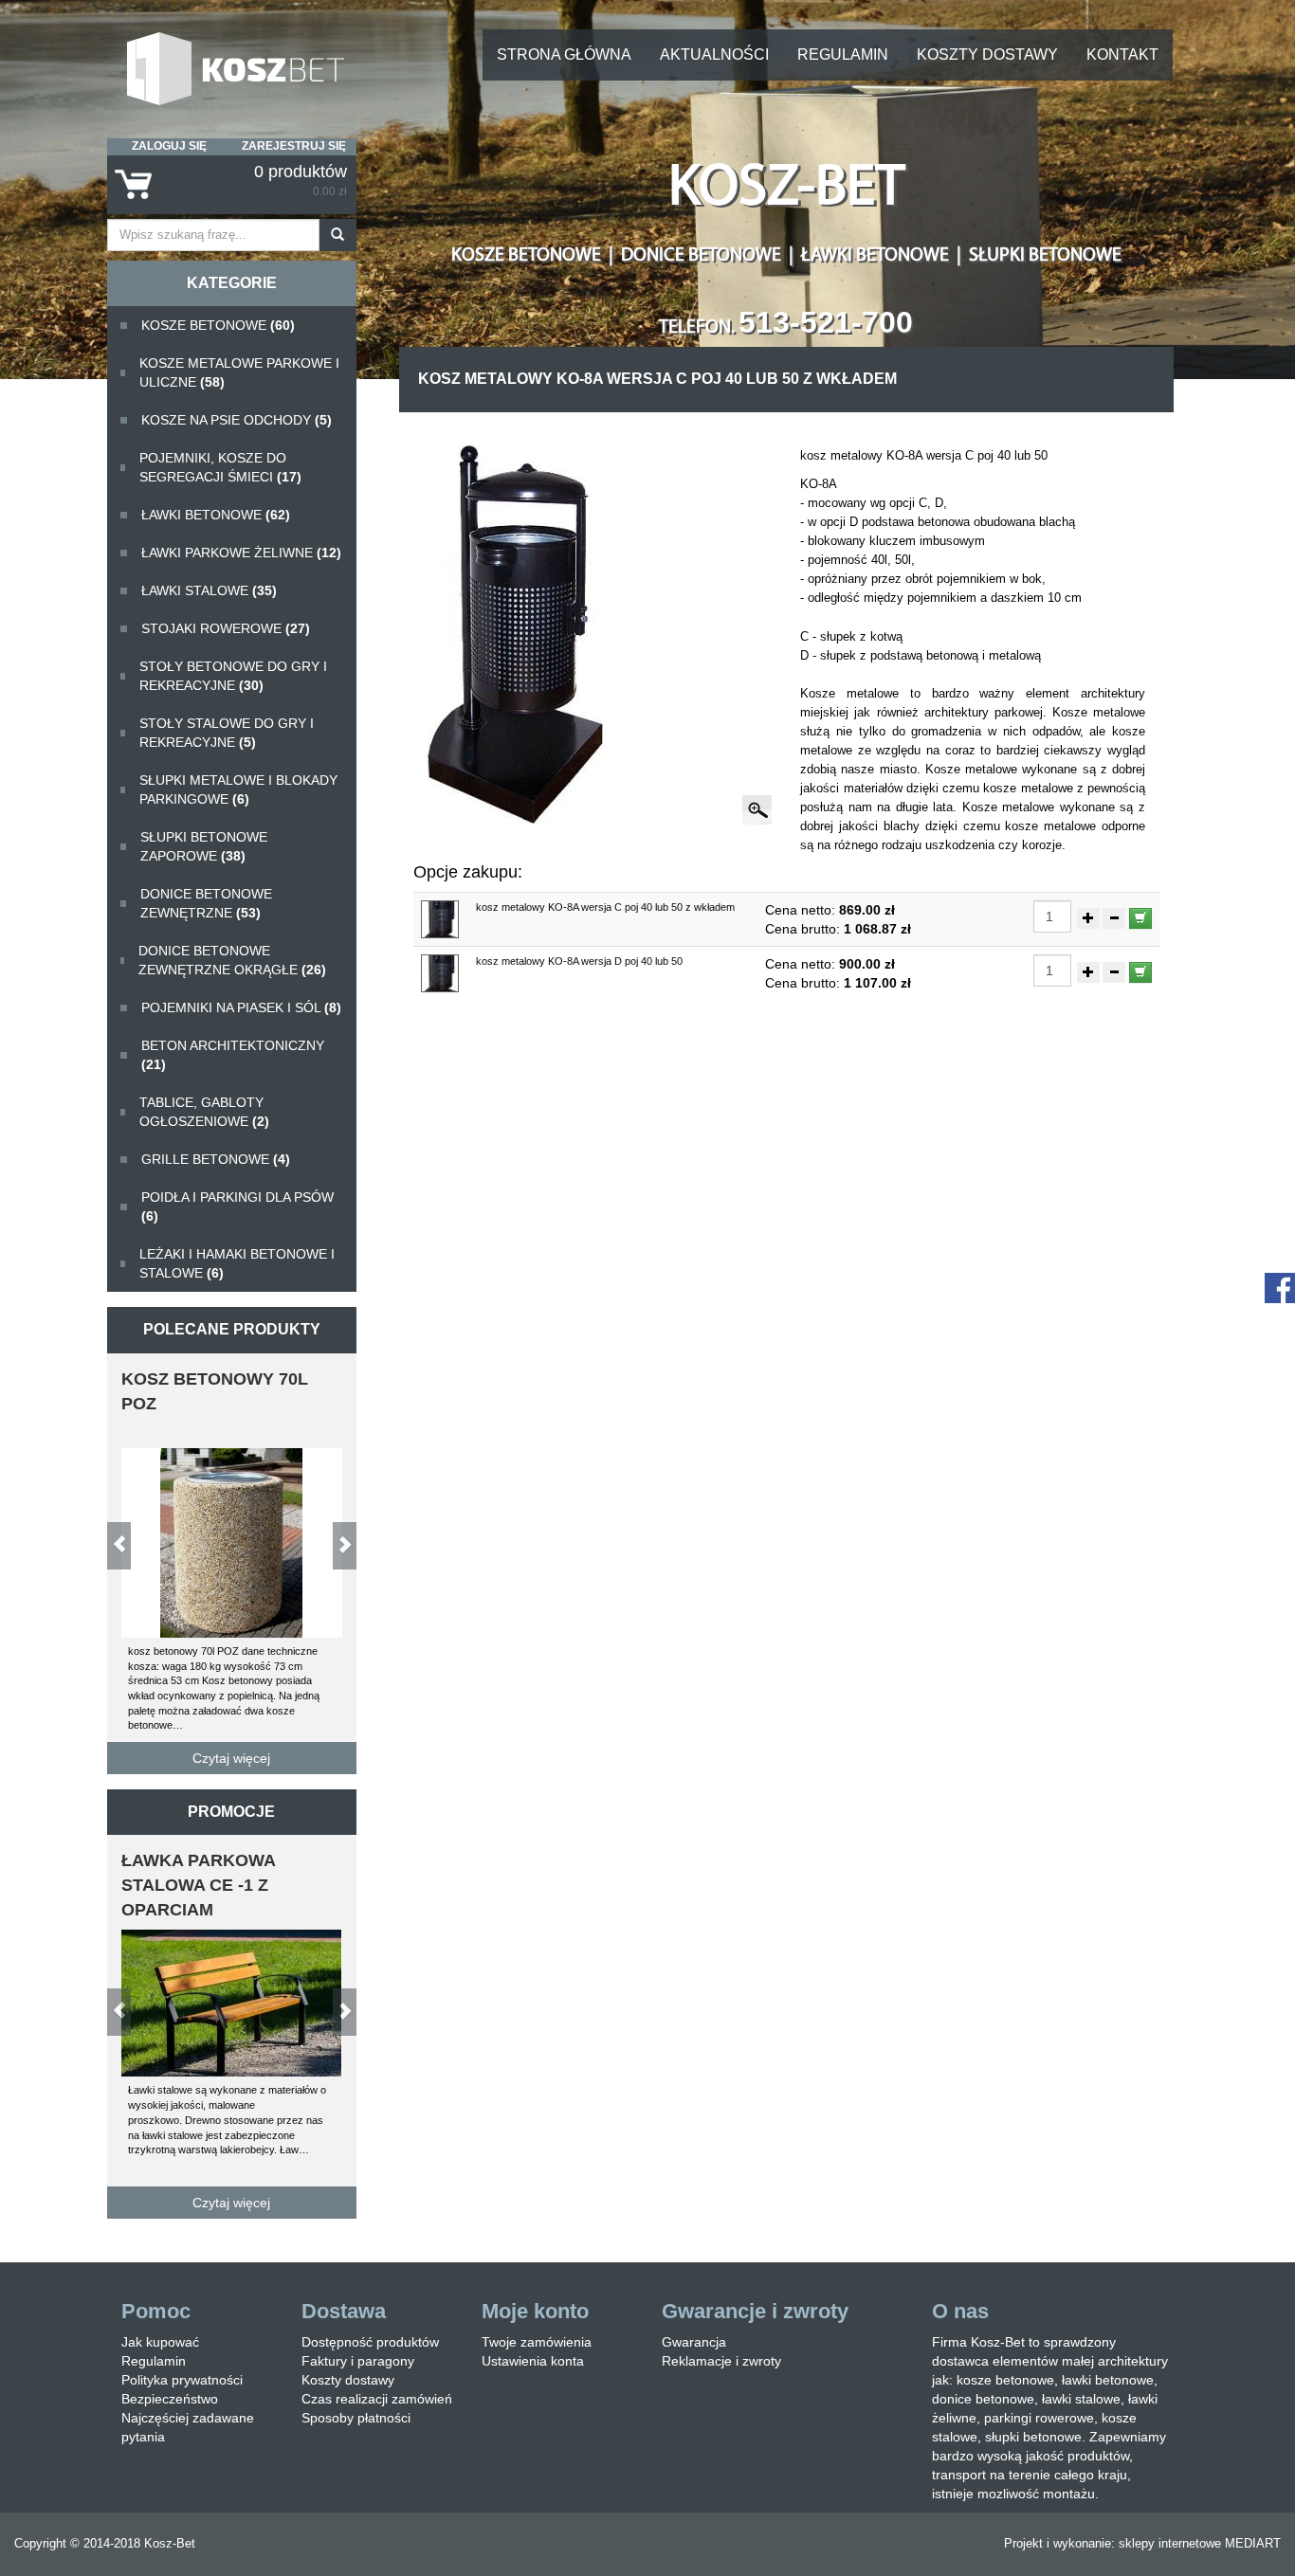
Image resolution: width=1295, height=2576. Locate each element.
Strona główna (564, 54)
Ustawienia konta (533, 2361)
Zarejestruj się (294, 146)
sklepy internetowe (1170, 2543)
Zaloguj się (169, 146)
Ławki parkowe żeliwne (241, 553)
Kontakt (1122, 54)
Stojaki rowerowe (226, 628)
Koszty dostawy (987, 54)
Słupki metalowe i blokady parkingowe (238, 789)
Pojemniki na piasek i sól (241, 1007)
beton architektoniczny (233, 1055)
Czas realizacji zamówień (377, 2399)
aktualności (714, 54)
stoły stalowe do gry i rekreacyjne (227, 733)
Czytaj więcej (231, 1758)
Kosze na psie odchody (237, 420)
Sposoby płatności (356, 2418)
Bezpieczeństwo (170, 2399)
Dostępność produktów (370, 2342)
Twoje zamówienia (537, 2342)
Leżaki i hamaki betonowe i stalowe (237, 1263)
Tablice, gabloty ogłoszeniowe (204, 1112)
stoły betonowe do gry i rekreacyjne (233, 676)
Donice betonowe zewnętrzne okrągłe (232, 960)
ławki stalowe (209, 590)
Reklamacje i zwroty (721, 2361)
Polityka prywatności (182, 2380)
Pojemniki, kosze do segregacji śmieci (220, 467)
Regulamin (843, 54)
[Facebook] (1280, 1287)
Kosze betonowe (218, 325)
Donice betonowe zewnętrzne (206, 903)
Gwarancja (694, 2342)
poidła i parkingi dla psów (237, 1206)
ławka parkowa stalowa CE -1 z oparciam (198, 1885)
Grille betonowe (216, 1159)
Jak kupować (160, 2342)
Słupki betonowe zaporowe (204, 846)
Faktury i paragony (358, 2361)
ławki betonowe (216, 515)
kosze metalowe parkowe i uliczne (239, 372)
